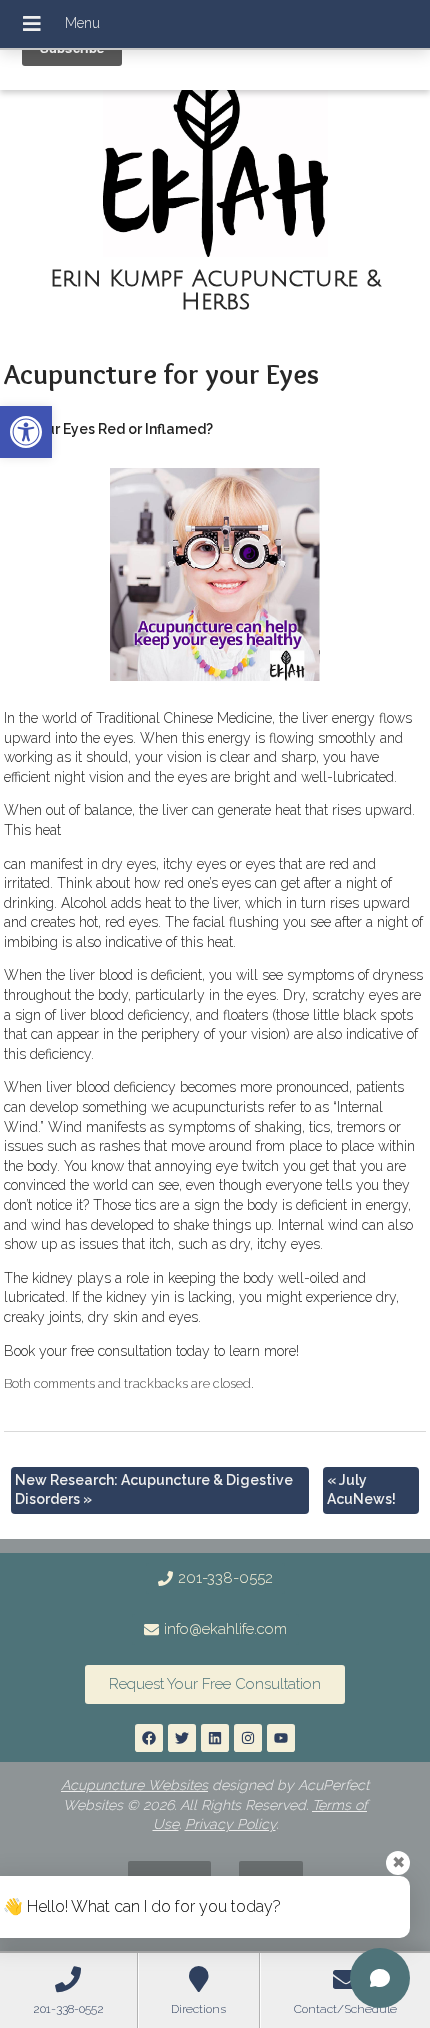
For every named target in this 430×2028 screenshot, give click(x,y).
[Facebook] (149, 1738)
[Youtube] (281, 1738)
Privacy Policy (230, 1824)
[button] (26, 432)
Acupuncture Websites (134, 1785)
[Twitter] (182, 1738)
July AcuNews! (361, 1490)
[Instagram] (248, 1738)
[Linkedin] (215, 1738)
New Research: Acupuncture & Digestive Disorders (154, 1490)
